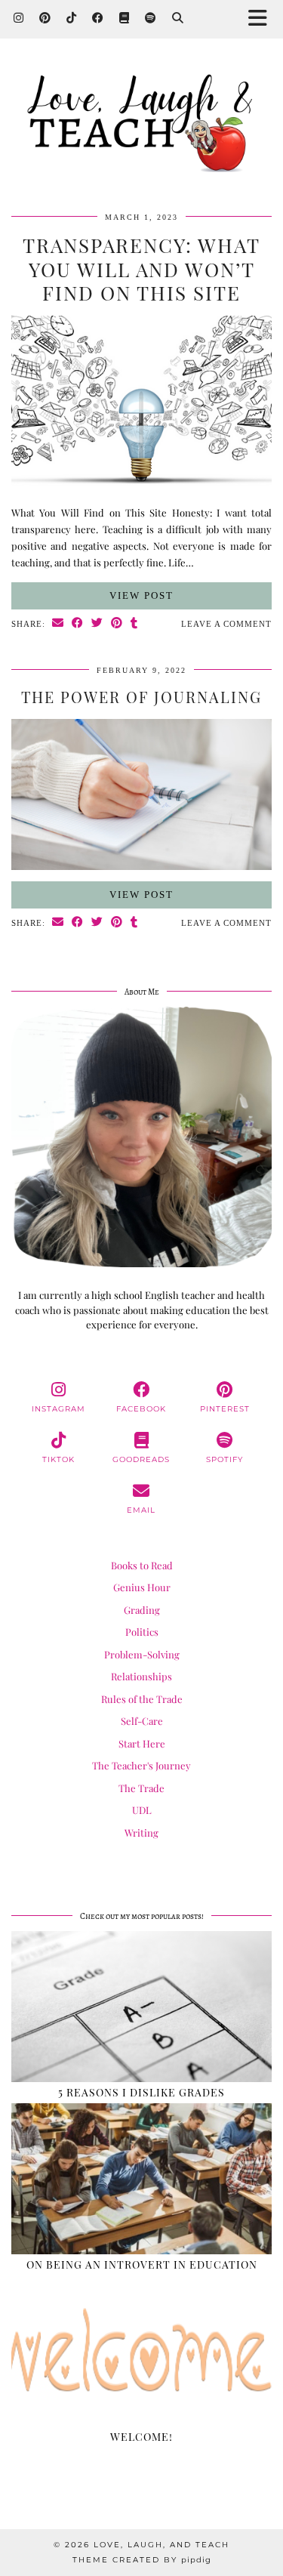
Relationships (141, 1676)
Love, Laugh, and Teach (161, 2545)
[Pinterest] (45, 19)
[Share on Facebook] (78, 624)
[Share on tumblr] (134, 624)
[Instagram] (19, 19)
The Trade (141, 1788)
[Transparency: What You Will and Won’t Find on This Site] (141, 496)
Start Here (142, 1743)
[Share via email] (58, 624)
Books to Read (142, 1565)
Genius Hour (142, 1587)
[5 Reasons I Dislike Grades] (141, 2007)
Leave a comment (226, 624)
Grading (142, 1610)
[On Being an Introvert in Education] (141, 2179)
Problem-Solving (142, 1654)
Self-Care (142, 1721)
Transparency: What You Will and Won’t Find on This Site (141, 268)
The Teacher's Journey (141, 1765)
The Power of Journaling (141, 697)
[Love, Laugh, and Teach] (141, 123)
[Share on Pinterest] (117, 624)
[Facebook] (98, 19)
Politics (142, 1632)
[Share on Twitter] (97, 624)
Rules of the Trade (142, 1699)
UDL (142, 1810)
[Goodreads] (125, 19)
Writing (141, 1833)
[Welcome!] (141, 2351)
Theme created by (142, 2560)
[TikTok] (72, 19)
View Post (141, 595)
